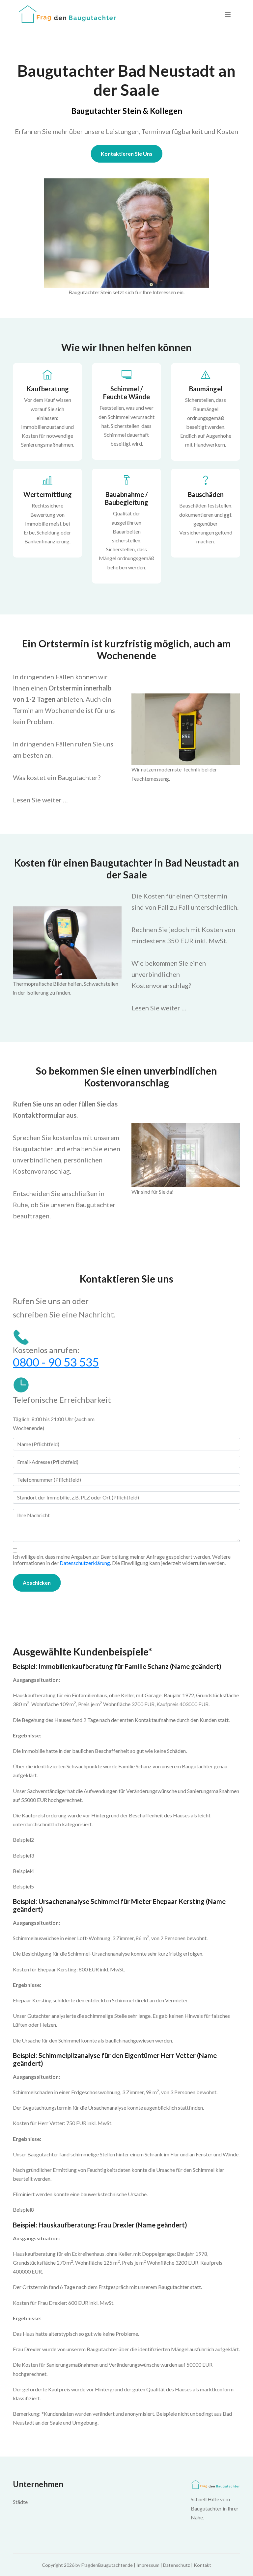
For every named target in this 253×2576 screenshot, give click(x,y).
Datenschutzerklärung (85, 1563)
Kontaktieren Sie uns (127, 154)
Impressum (148, 2565)
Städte (20, 2502)
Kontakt (202, 2565)
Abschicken (37, 1583)
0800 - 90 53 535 (56, 1362)
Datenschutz (177, 2565)
